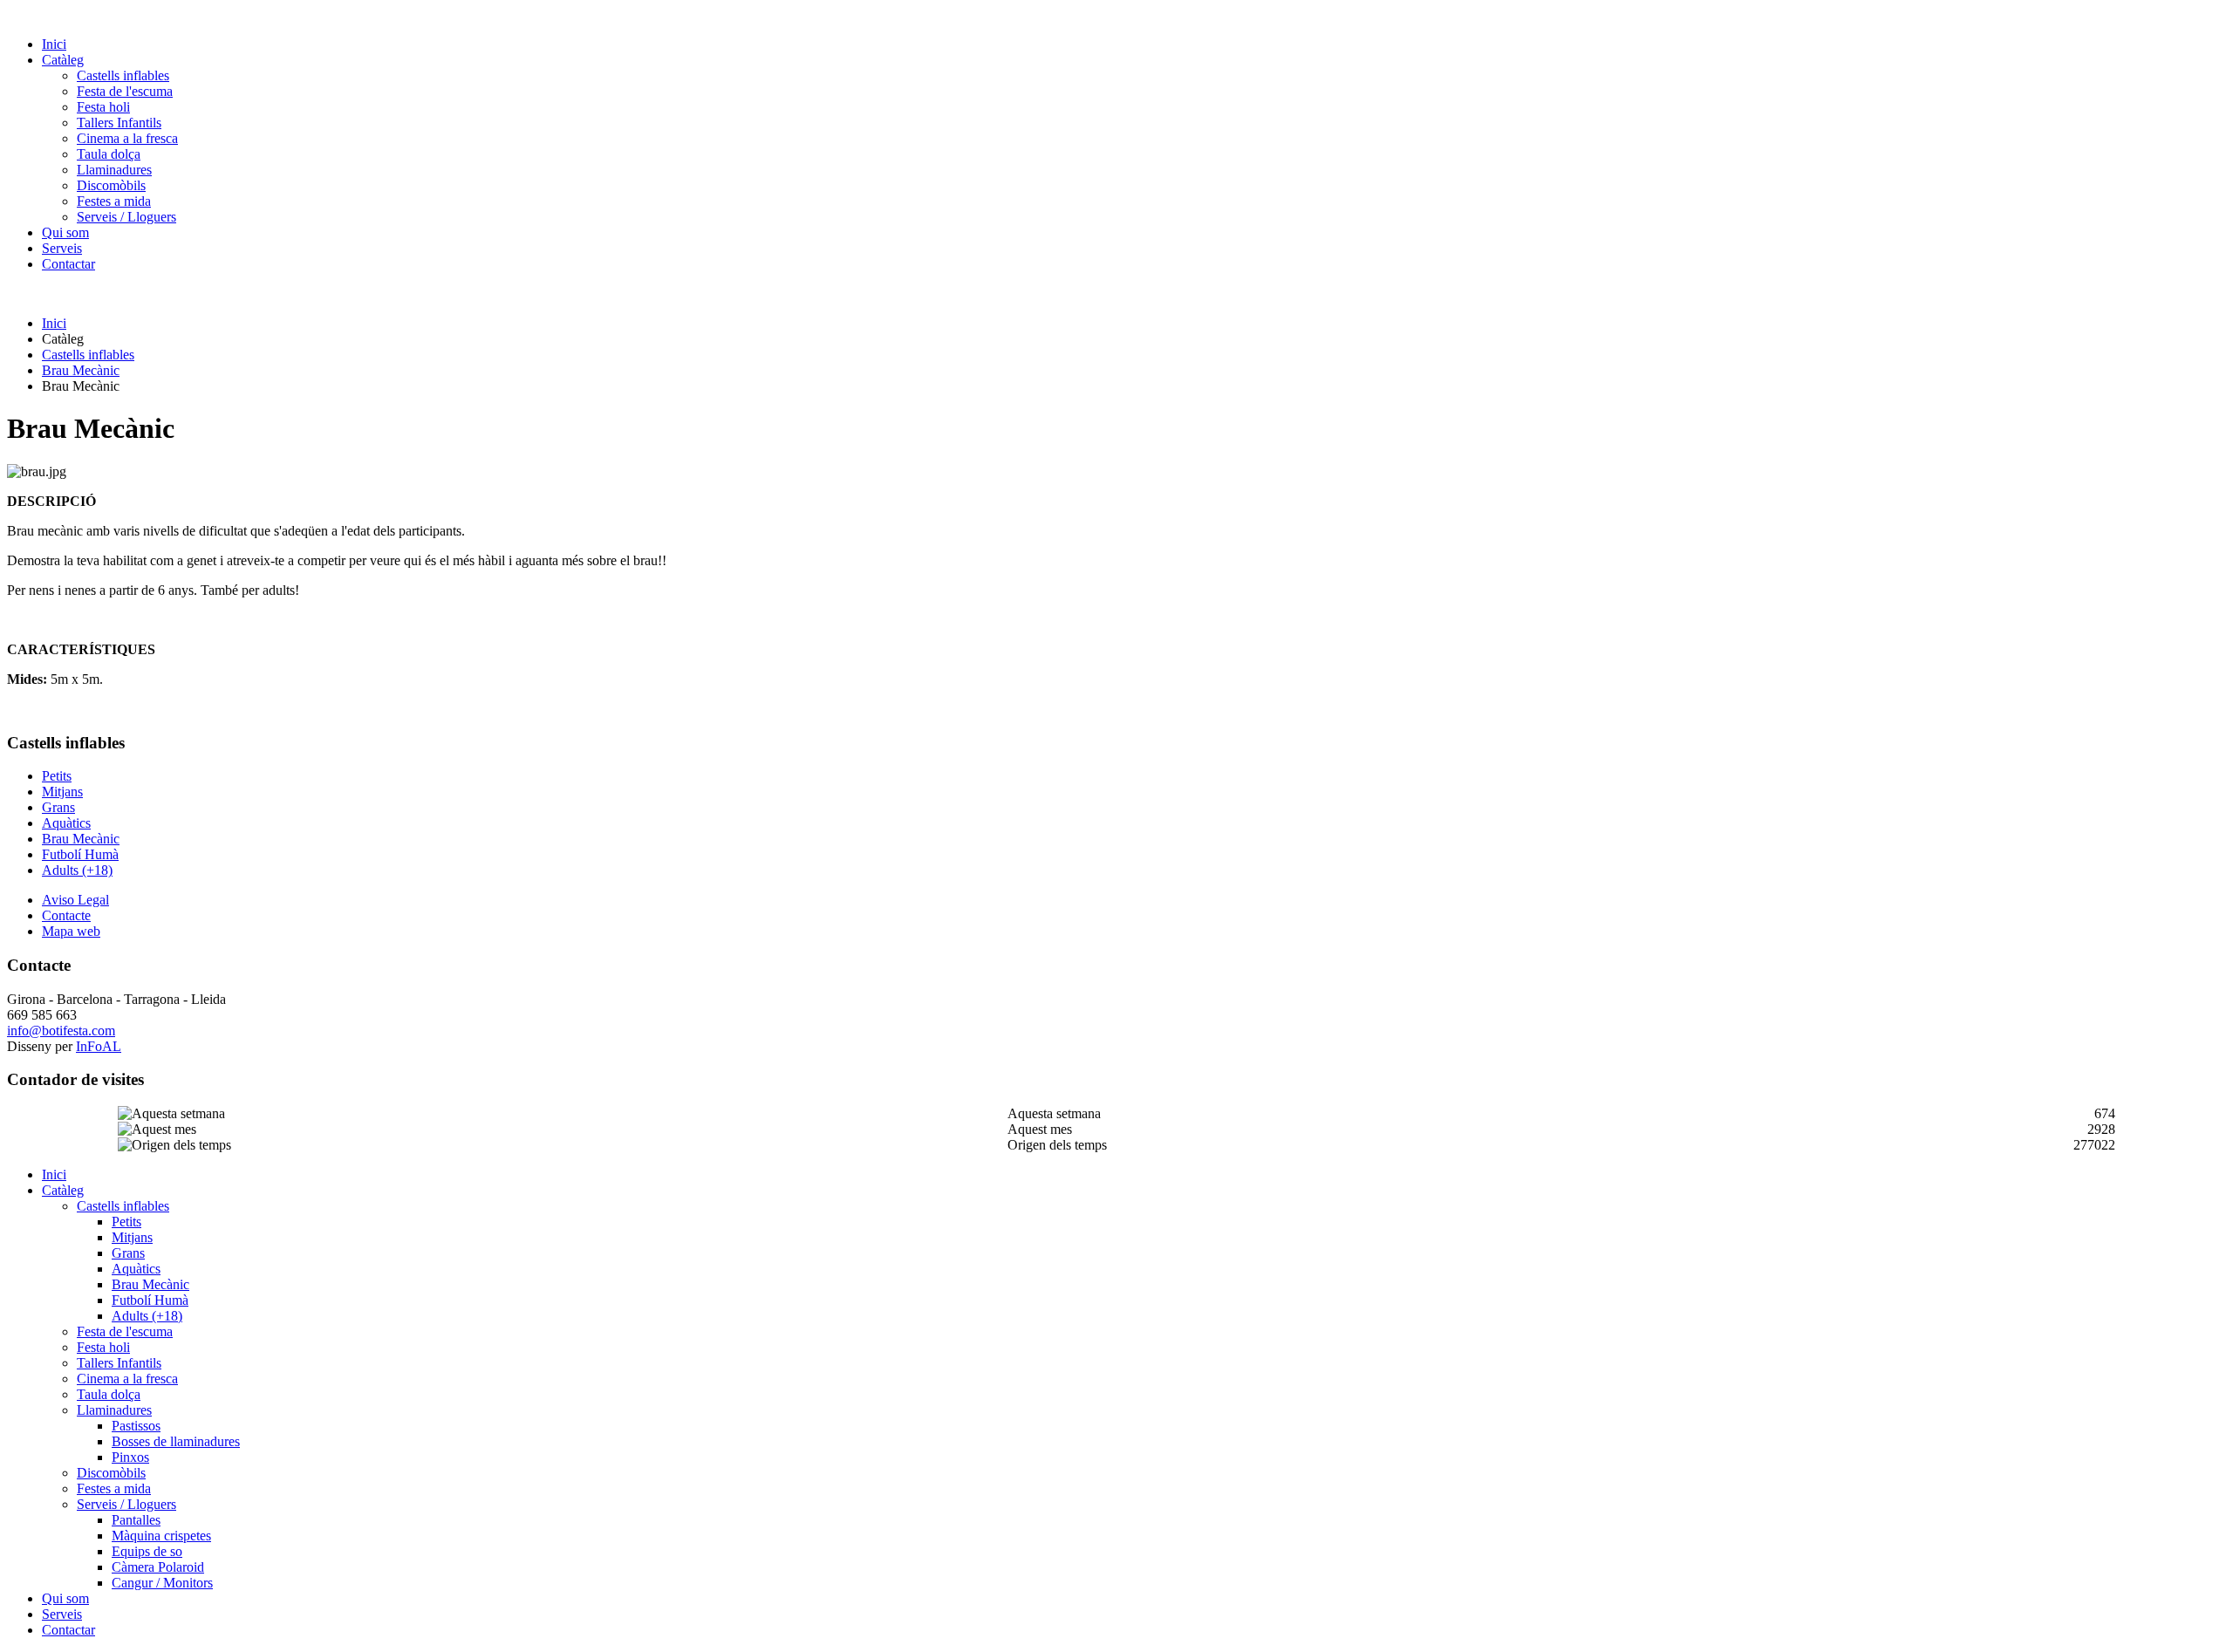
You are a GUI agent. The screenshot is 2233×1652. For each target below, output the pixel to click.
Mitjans (62, 792)
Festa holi (103, 107)
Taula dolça (109, 154)
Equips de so (147, 1551)
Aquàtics (66, 823)
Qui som (65, 232)
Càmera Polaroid (158, 1567)
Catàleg (63, 60)
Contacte (66, 915)
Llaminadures (114, 170)
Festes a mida (114, 201)
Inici (54, 44)
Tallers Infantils (119, 123)
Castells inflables (123, 75)
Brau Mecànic (81, 370)
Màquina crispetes (161, 1536)
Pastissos (136, 1426)
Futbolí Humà (80, 854)
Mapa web (71, 931)
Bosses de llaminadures (176, 1441)
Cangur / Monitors (162, 1583)
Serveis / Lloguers (126, 217)
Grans (58, 807)
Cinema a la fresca (127, 138)
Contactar (68, 264)
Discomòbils (111, 185)
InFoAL (99, 1046)
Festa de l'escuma (125, 91)
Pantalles (136, 1520)
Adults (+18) (77, 870)
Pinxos (130, 1457)
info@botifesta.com (61, 1031)
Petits (57, 776)
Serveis (62, 248)
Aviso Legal (75, 900)
